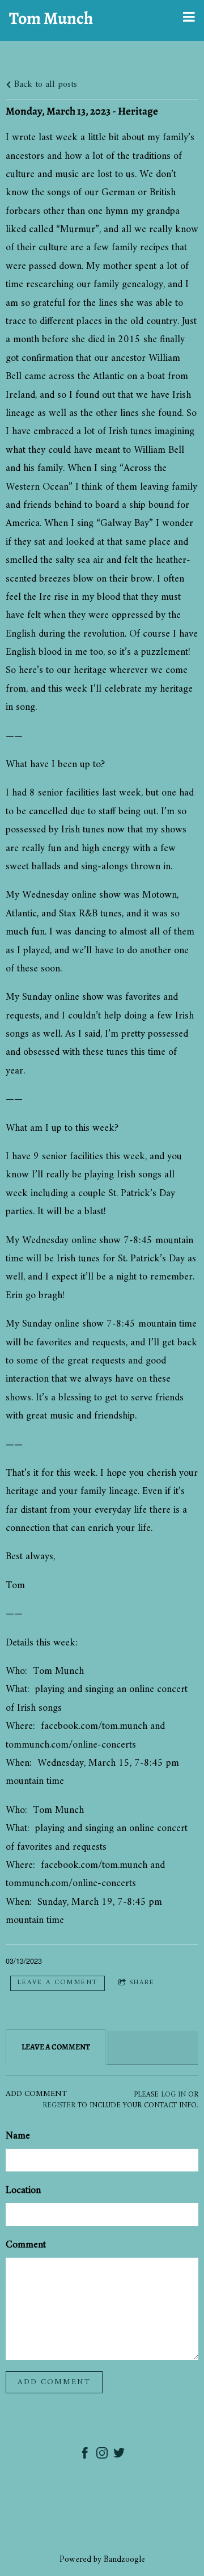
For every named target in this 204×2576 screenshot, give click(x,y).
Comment (26, 2245)
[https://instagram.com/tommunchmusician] (102, 2455)
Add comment (54, 2382)
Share (142, 1983)
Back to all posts (44, 85)
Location (23, 2190)
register (59, 2106)
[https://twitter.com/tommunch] (119, 2455)
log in (173, 2095)
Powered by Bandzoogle (102, 2560)
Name (18, 2136)
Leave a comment (58, 1983)
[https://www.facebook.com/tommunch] (85, 2455)
